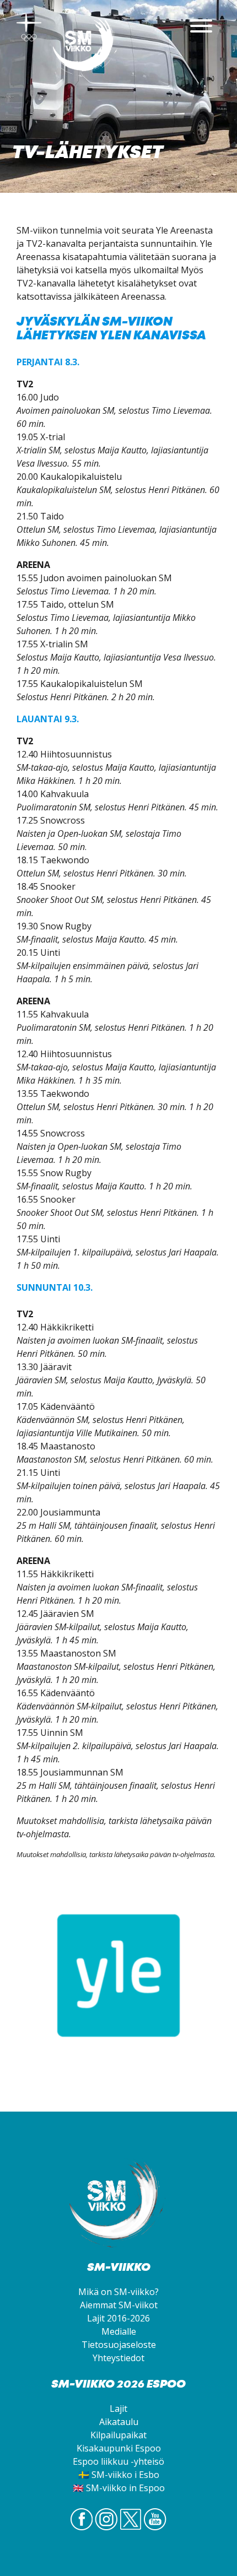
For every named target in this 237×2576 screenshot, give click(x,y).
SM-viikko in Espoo (125, 2488)
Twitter (131, 2530)
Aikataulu (119, 2422)
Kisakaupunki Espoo (119, 2448)
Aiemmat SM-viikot (119, 2305)
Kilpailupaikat (118, 2435)
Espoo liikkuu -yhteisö (118, 2461)
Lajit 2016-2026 (118, 2318)
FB (82, 2530)
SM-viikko (85, 47)
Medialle (119, 2331)
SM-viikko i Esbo (125, 2475)
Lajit (118, 2409)
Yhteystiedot (118, 2358)
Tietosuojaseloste (119, 2345)
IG (106, 2530)
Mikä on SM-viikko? (118, 2292)
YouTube (155, 2530)
